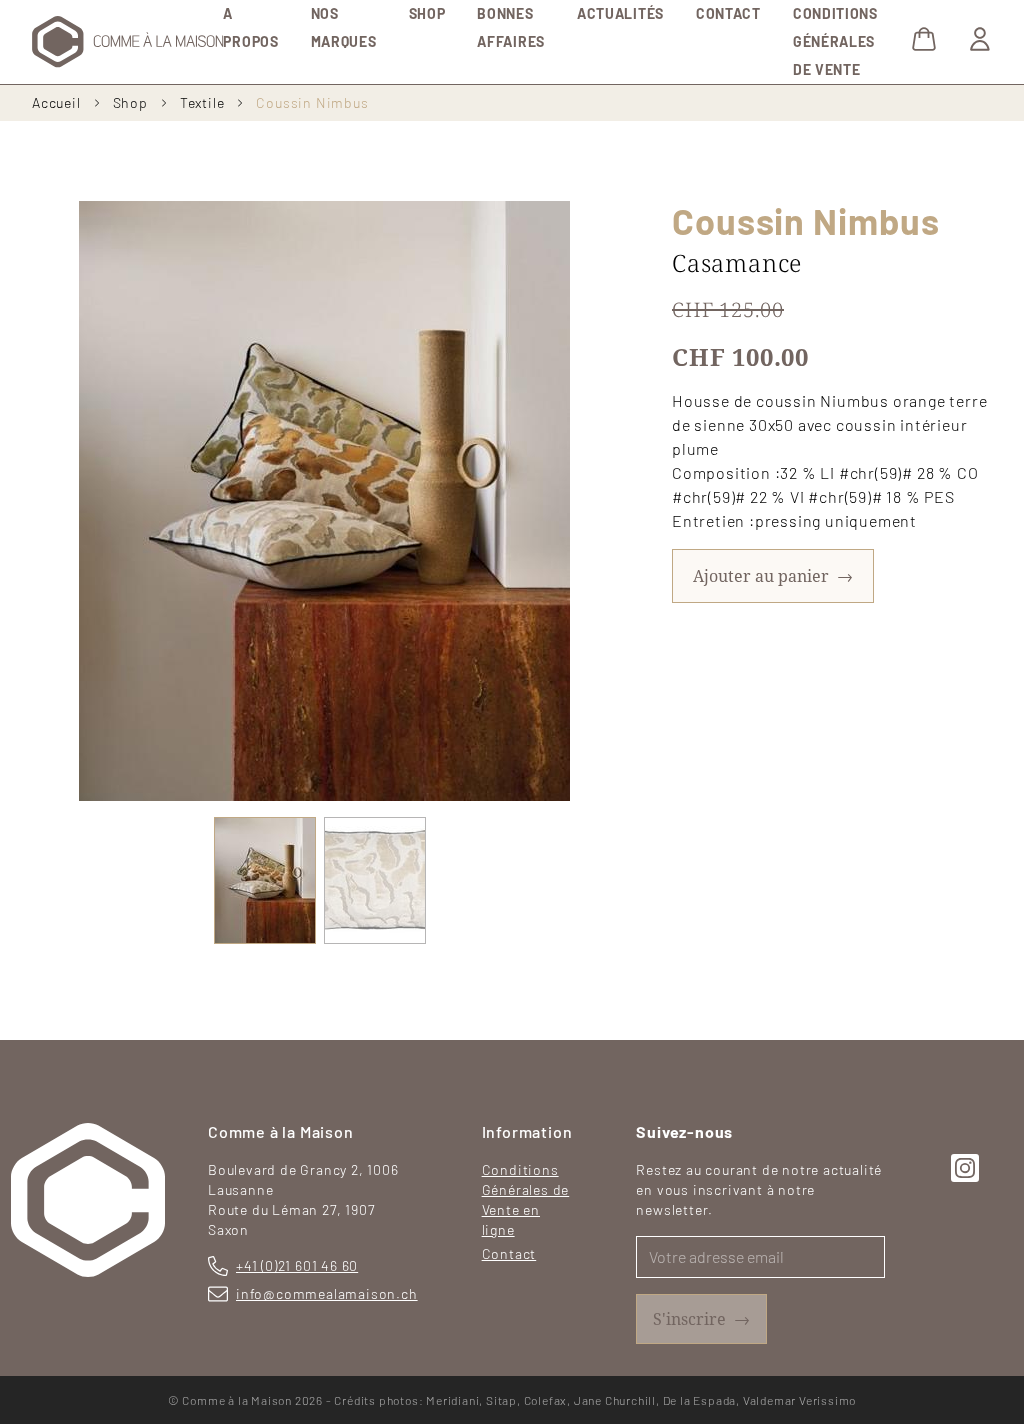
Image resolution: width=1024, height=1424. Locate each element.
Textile (202, 102)
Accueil (56, 102)
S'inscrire (701, 1318)
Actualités (620, 13)
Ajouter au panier (773, 575)
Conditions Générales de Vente (835, 41)
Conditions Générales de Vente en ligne (526, 1199)
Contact (728, 13)
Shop (427, 13)
